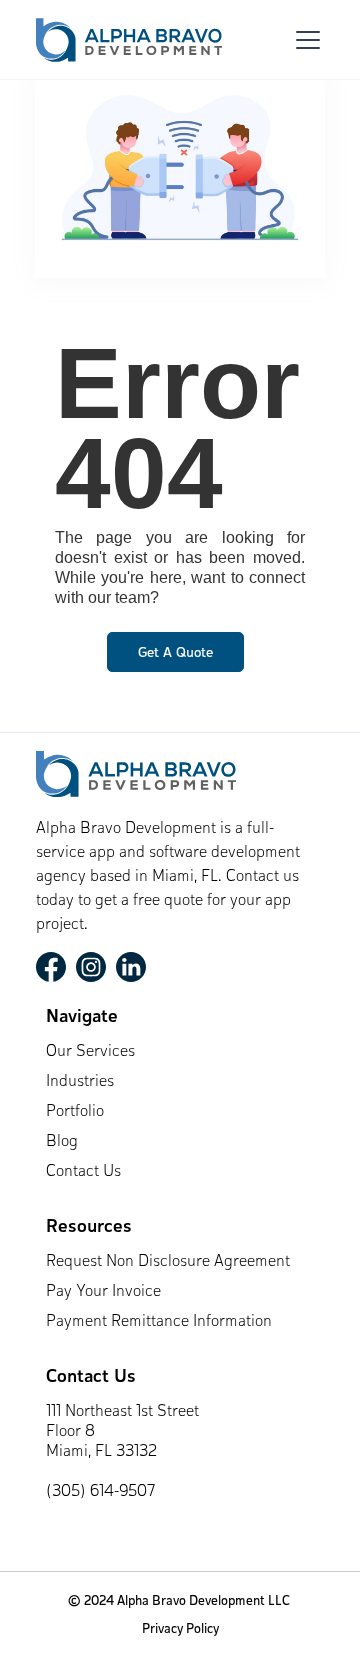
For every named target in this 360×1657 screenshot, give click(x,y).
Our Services (90, 1052)
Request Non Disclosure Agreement (168, 1262)
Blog (62, 1142)
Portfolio (75, 1112)
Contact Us (83, 1172)
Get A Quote (175, 653)
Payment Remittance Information (159, 1322)
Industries (80, 1082)
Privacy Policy (180, 1629)
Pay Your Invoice (103, 1292)
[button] (304, 40)
